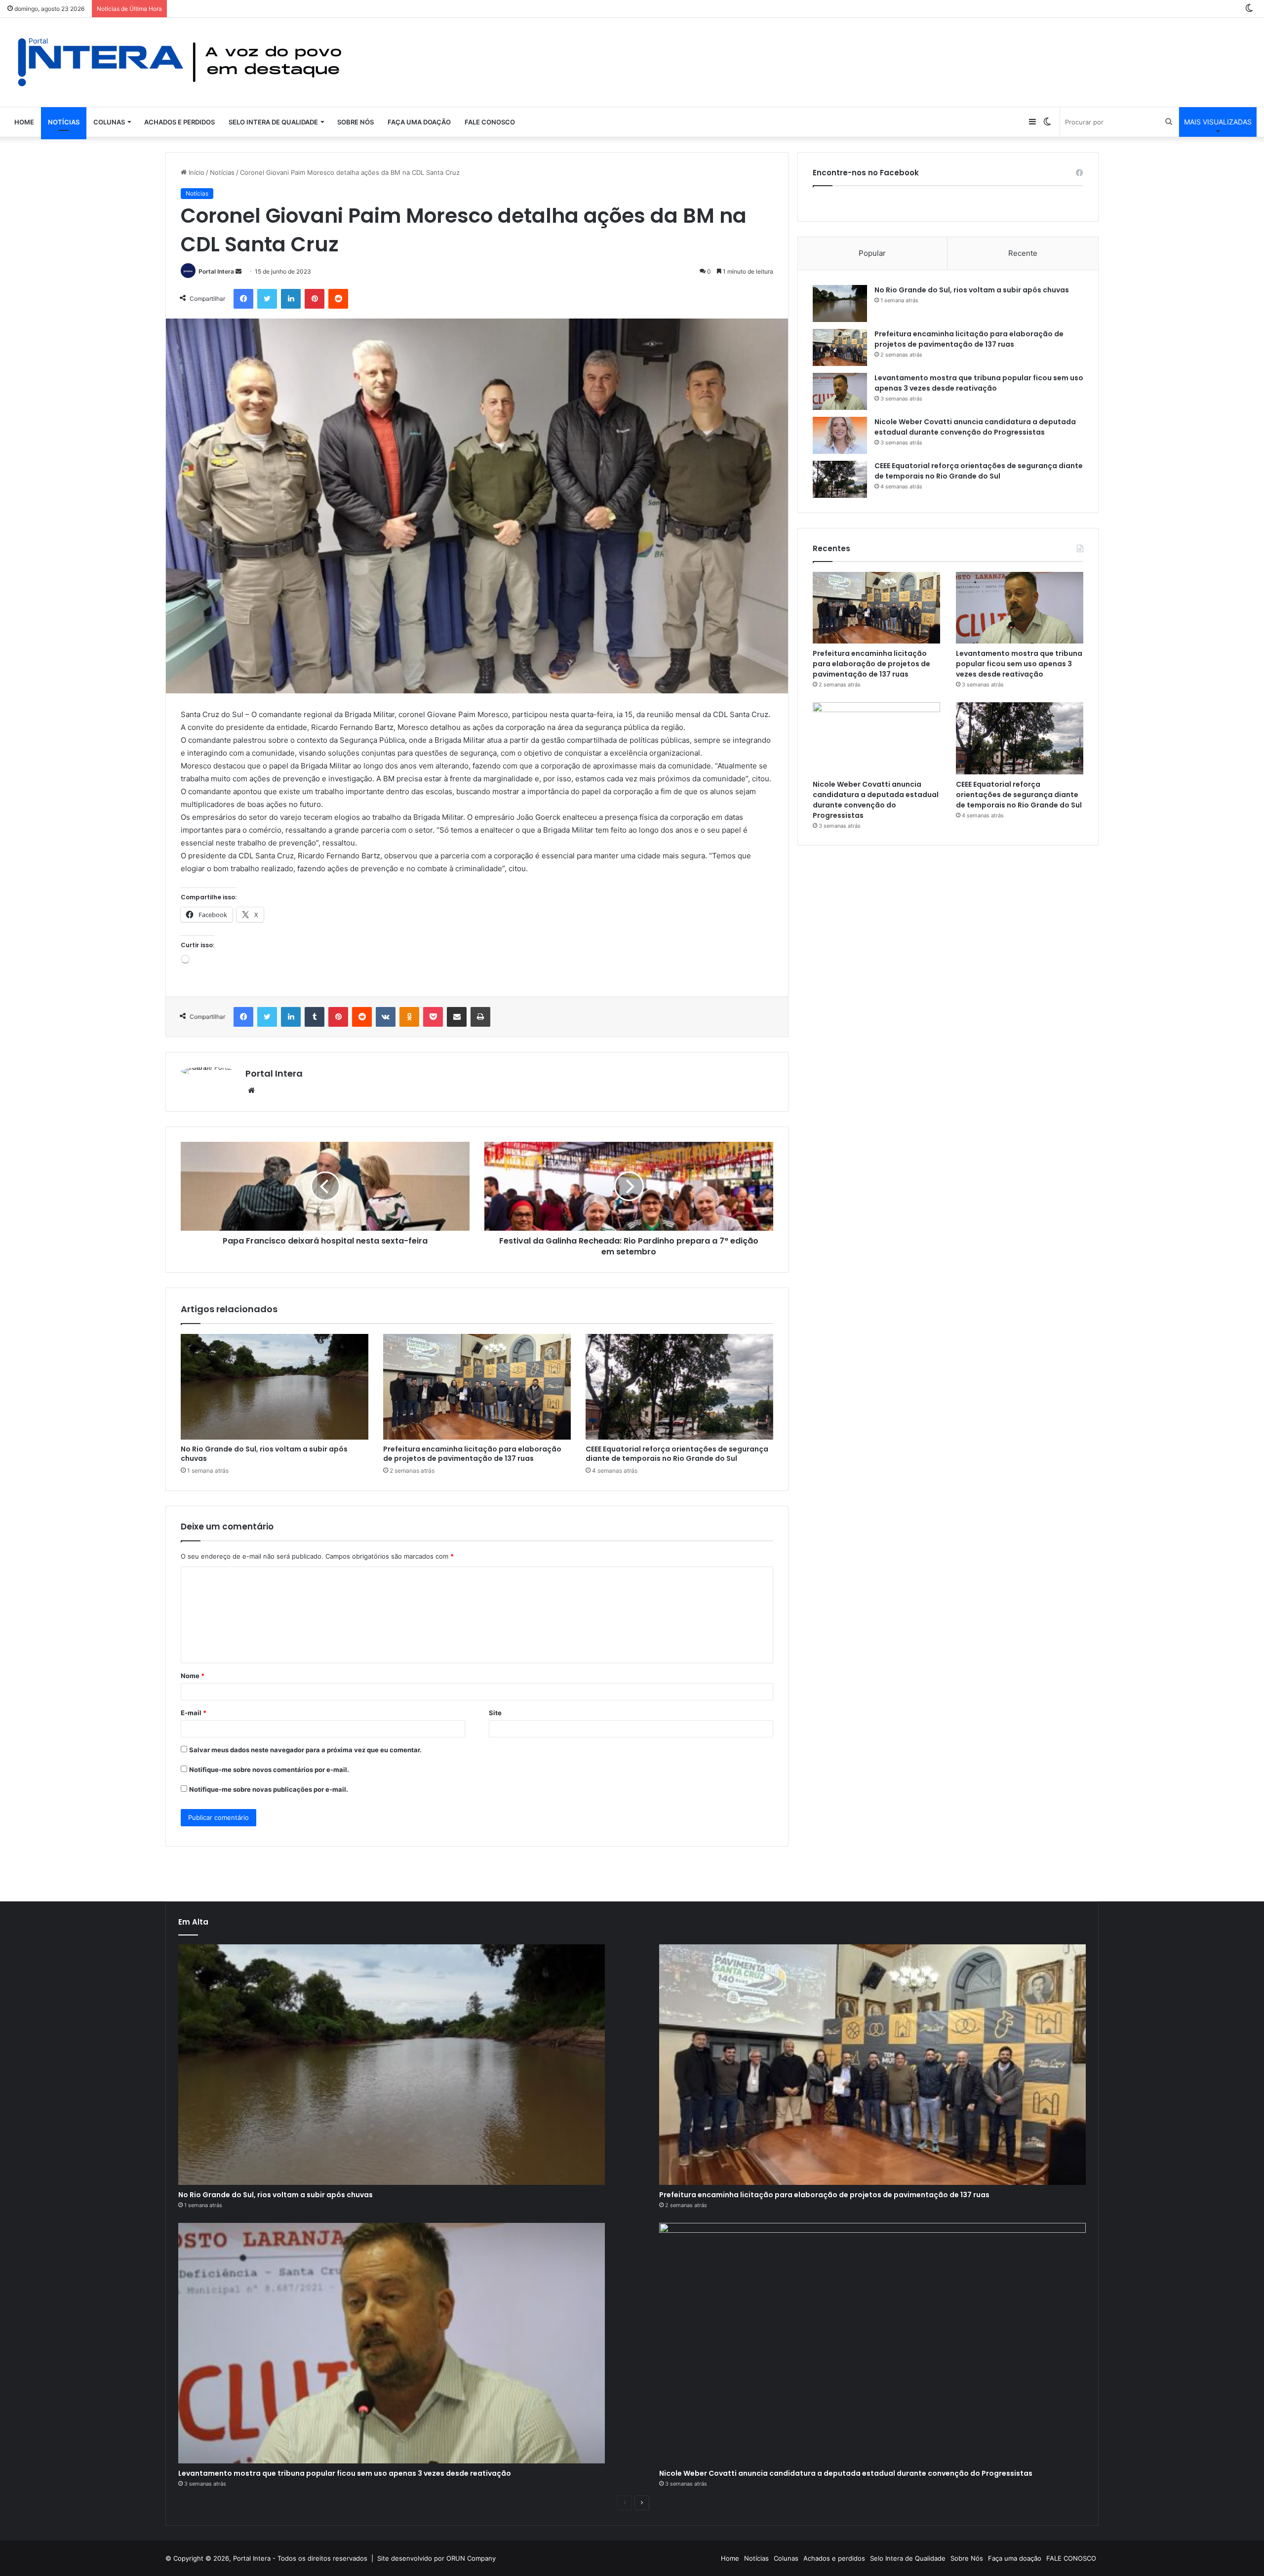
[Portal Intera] (180, 62)
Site (495, 1713)
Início (196, 172)
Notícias (64, 122)
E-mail (194, 1713)
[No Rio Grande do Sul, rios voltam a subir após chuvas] (275, 1387)
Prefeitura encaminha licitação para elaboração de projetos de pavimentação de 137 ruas (472, 1454)
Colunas (109, 122)
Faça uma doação (419, 122)
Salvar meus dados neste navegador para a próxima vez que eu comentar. (305, 1750)
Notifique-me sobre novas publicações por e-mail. (269, 1789)
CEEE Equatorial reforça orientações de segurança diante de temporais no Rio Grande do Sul (677, 1454)
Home (24, 122)
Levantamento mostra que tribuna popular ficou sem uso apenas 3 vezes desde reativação (979, 383)
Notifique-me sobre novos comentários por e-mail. (269, 1770)
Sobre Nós (355, 122)
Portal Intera (216, 271)
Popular (872, 253)
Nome (193, 1676)
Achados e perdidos (179, 122)
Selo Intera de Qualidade (273, 122)
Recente (1023, 253)
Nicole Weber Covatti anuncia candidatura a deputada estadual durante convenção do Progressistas (975, 427)
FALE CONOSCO (490, 122)
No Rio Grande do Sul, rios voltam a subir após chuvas (264, 1454)
